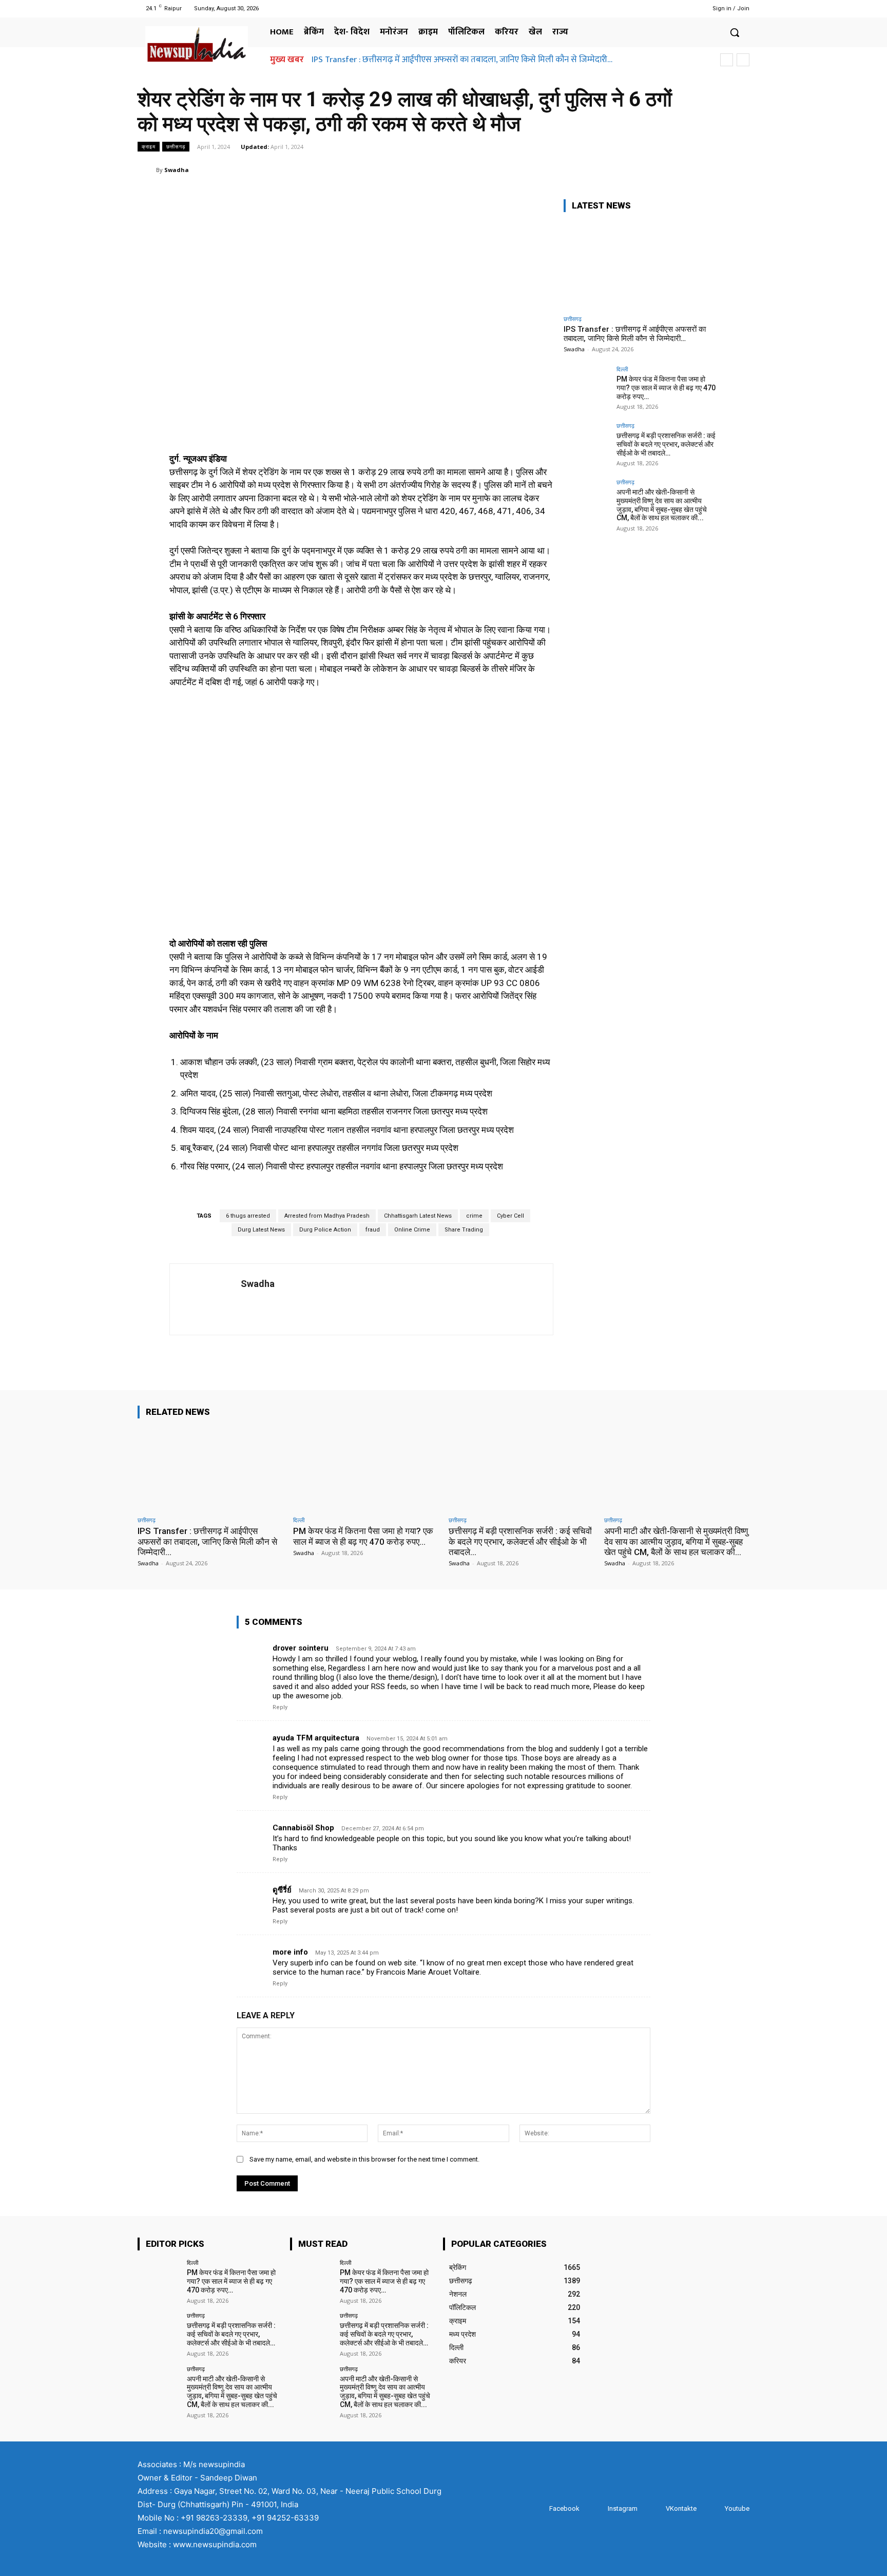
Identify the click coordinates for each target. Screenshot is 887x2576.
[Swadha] (147, 170)
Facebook (564, 2508)
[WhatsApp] (715, 169)
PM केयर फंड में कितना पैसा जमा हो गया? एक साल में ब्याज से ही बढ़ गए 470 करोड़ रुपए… (666, 388)
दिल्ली (622, 369)
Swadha (177, 170)
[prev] (727, 60)
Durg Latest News (261, 1230)
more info (290, 1952)
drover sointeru (301, 1648)
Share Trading (464, 1230)
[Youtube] (683, 8)
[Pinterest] (691, 169)
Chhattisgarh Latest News (418, 1216)
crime (474, 1216)
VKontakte (681, 2508)
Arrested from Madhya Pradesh (327, 1216)
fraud (373, 1230)
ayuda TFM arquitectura (316, 1738)
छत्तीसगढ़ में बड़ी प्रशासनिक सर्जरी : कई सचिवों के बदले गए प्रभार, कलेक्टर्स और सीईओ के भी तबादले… (666, 444)
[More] (739, 169)
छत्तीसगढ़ (176, 146)
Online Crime (412, 1230)
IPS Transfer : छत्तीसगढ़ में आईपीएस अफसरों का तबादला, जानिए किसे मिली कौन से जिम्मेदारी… (462, 60)
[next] (743, 60)
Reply (280, 1707)
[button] (735, 32)
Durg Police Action (325, 1230)
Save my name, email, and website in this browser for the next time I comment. (364, 2159)
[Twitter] (670, 8)
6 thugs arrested (248, 1216)
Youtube (737, 2508)
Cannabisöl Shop (303, 1828)
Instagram (623, 2508)
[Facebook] (644, 8)
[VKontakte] (656, 2509)
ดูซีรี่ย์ (282, 1890)
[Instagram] (657, 8)
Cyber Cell (510, 1216)
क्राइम (149, 146)
